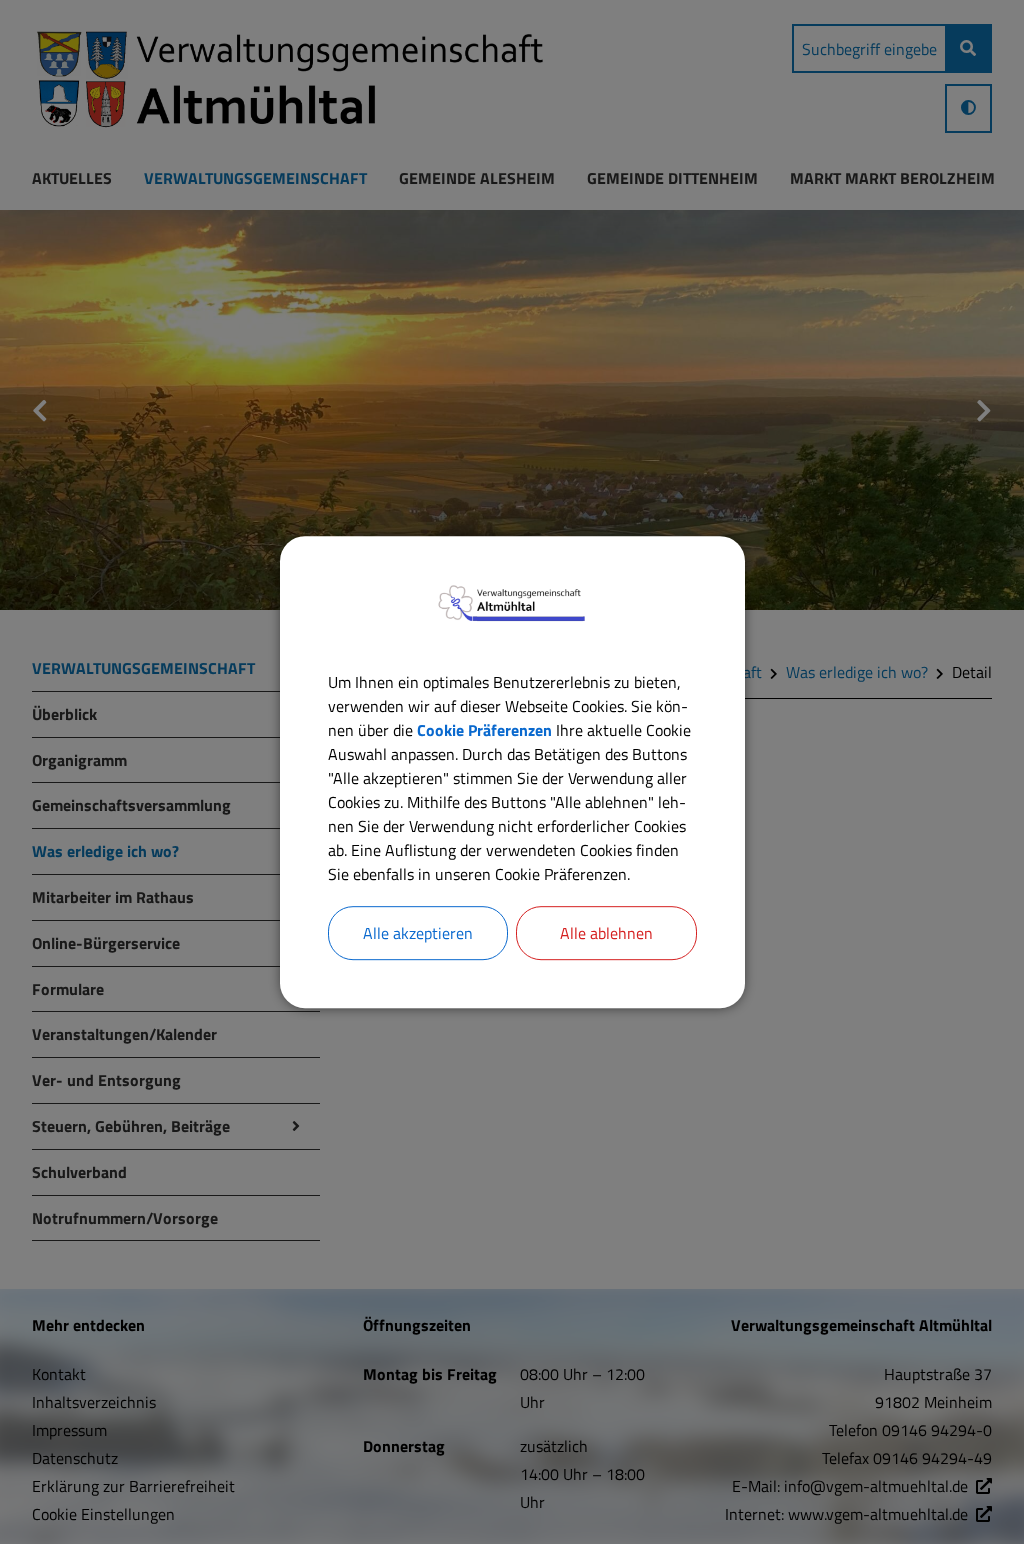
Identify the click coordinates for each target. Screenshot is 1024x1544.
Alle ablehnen (606, 933)
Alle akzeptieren (418, 933)
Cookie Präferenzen (484, 730)
